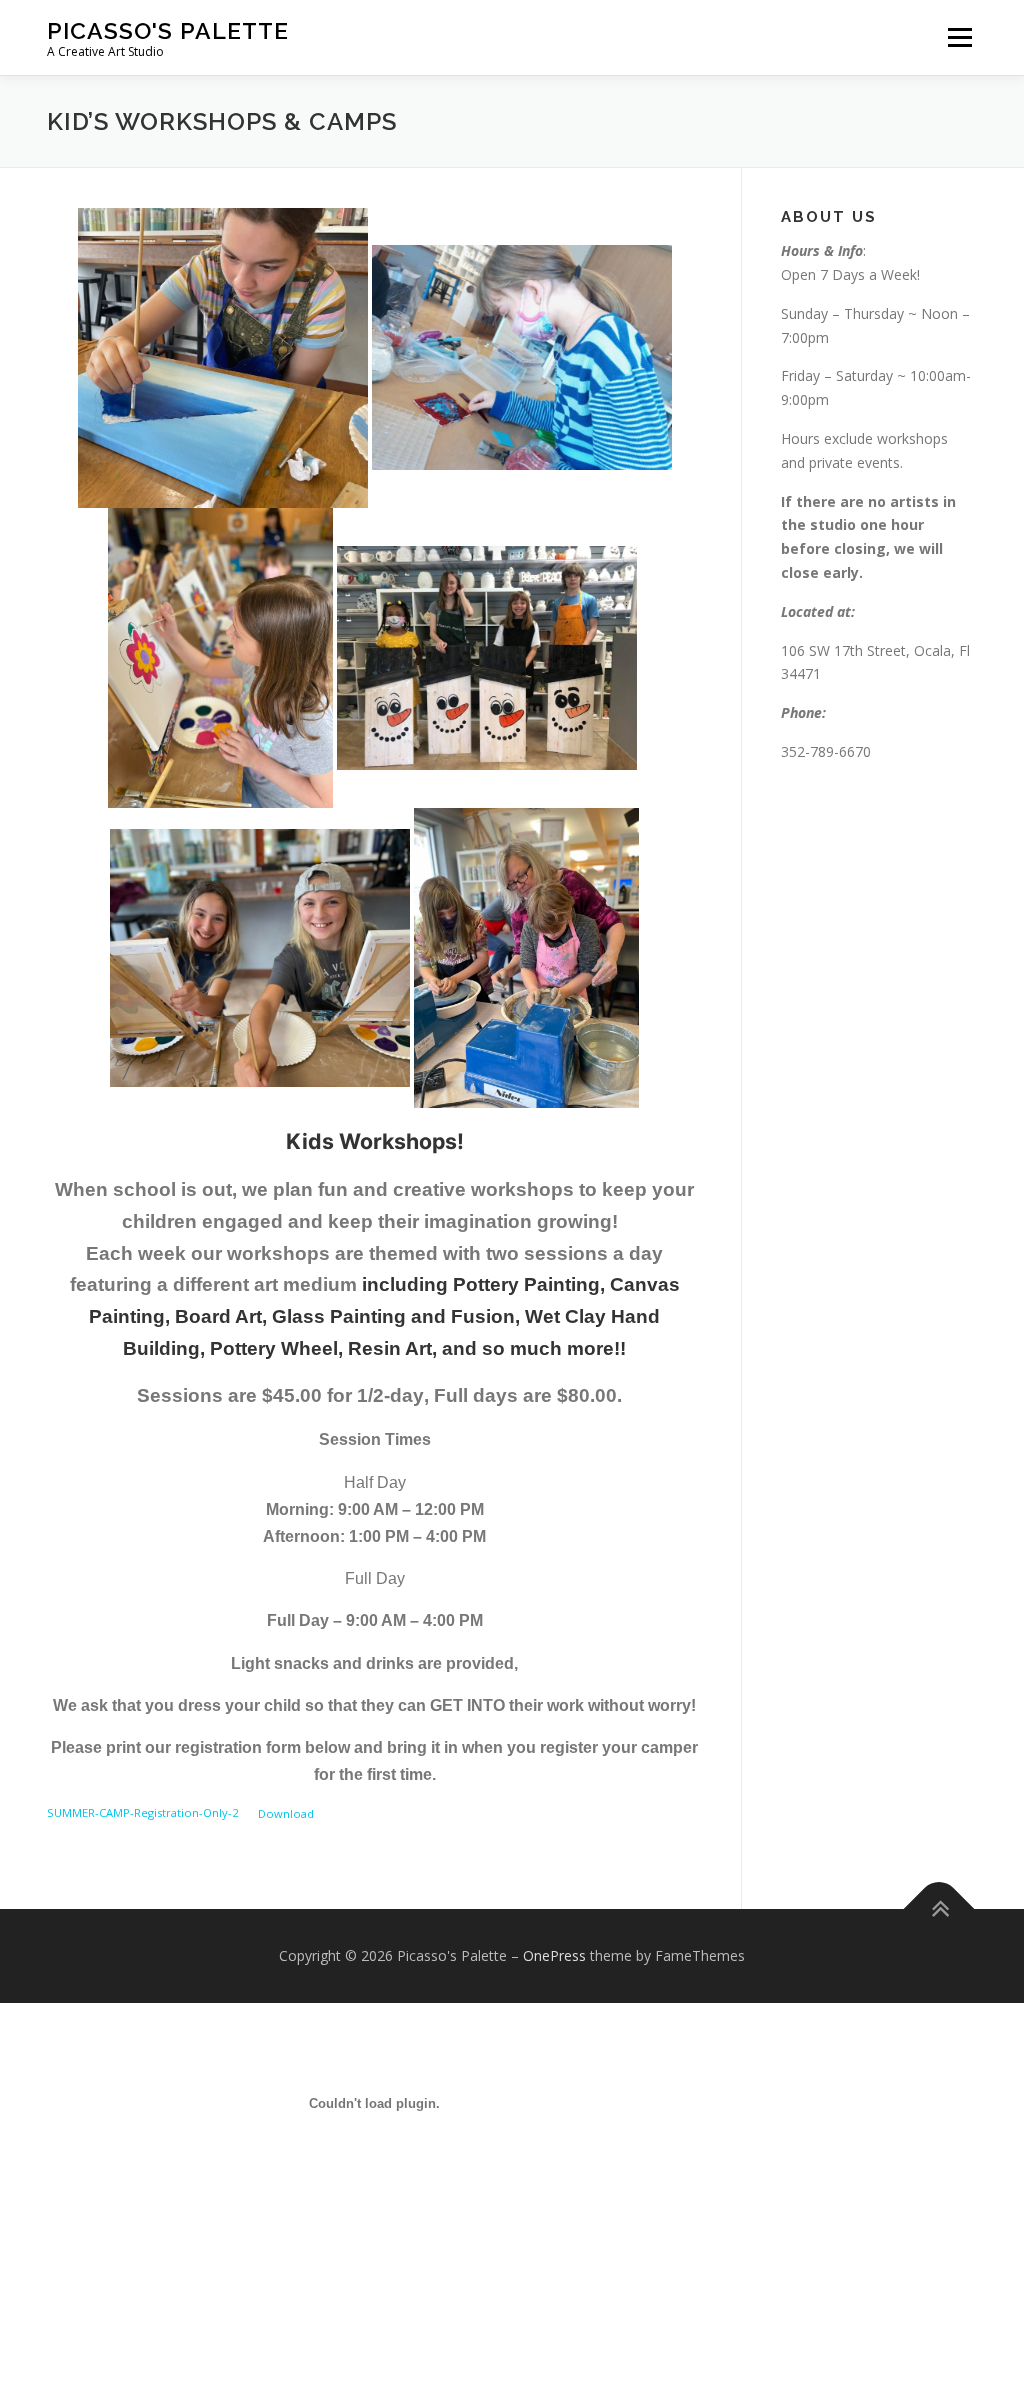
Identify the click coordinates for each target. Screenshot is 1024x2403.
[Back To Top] (939, 1909)
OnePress (554, 1955)
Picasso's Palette (168, 30)
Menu (959, 37)
